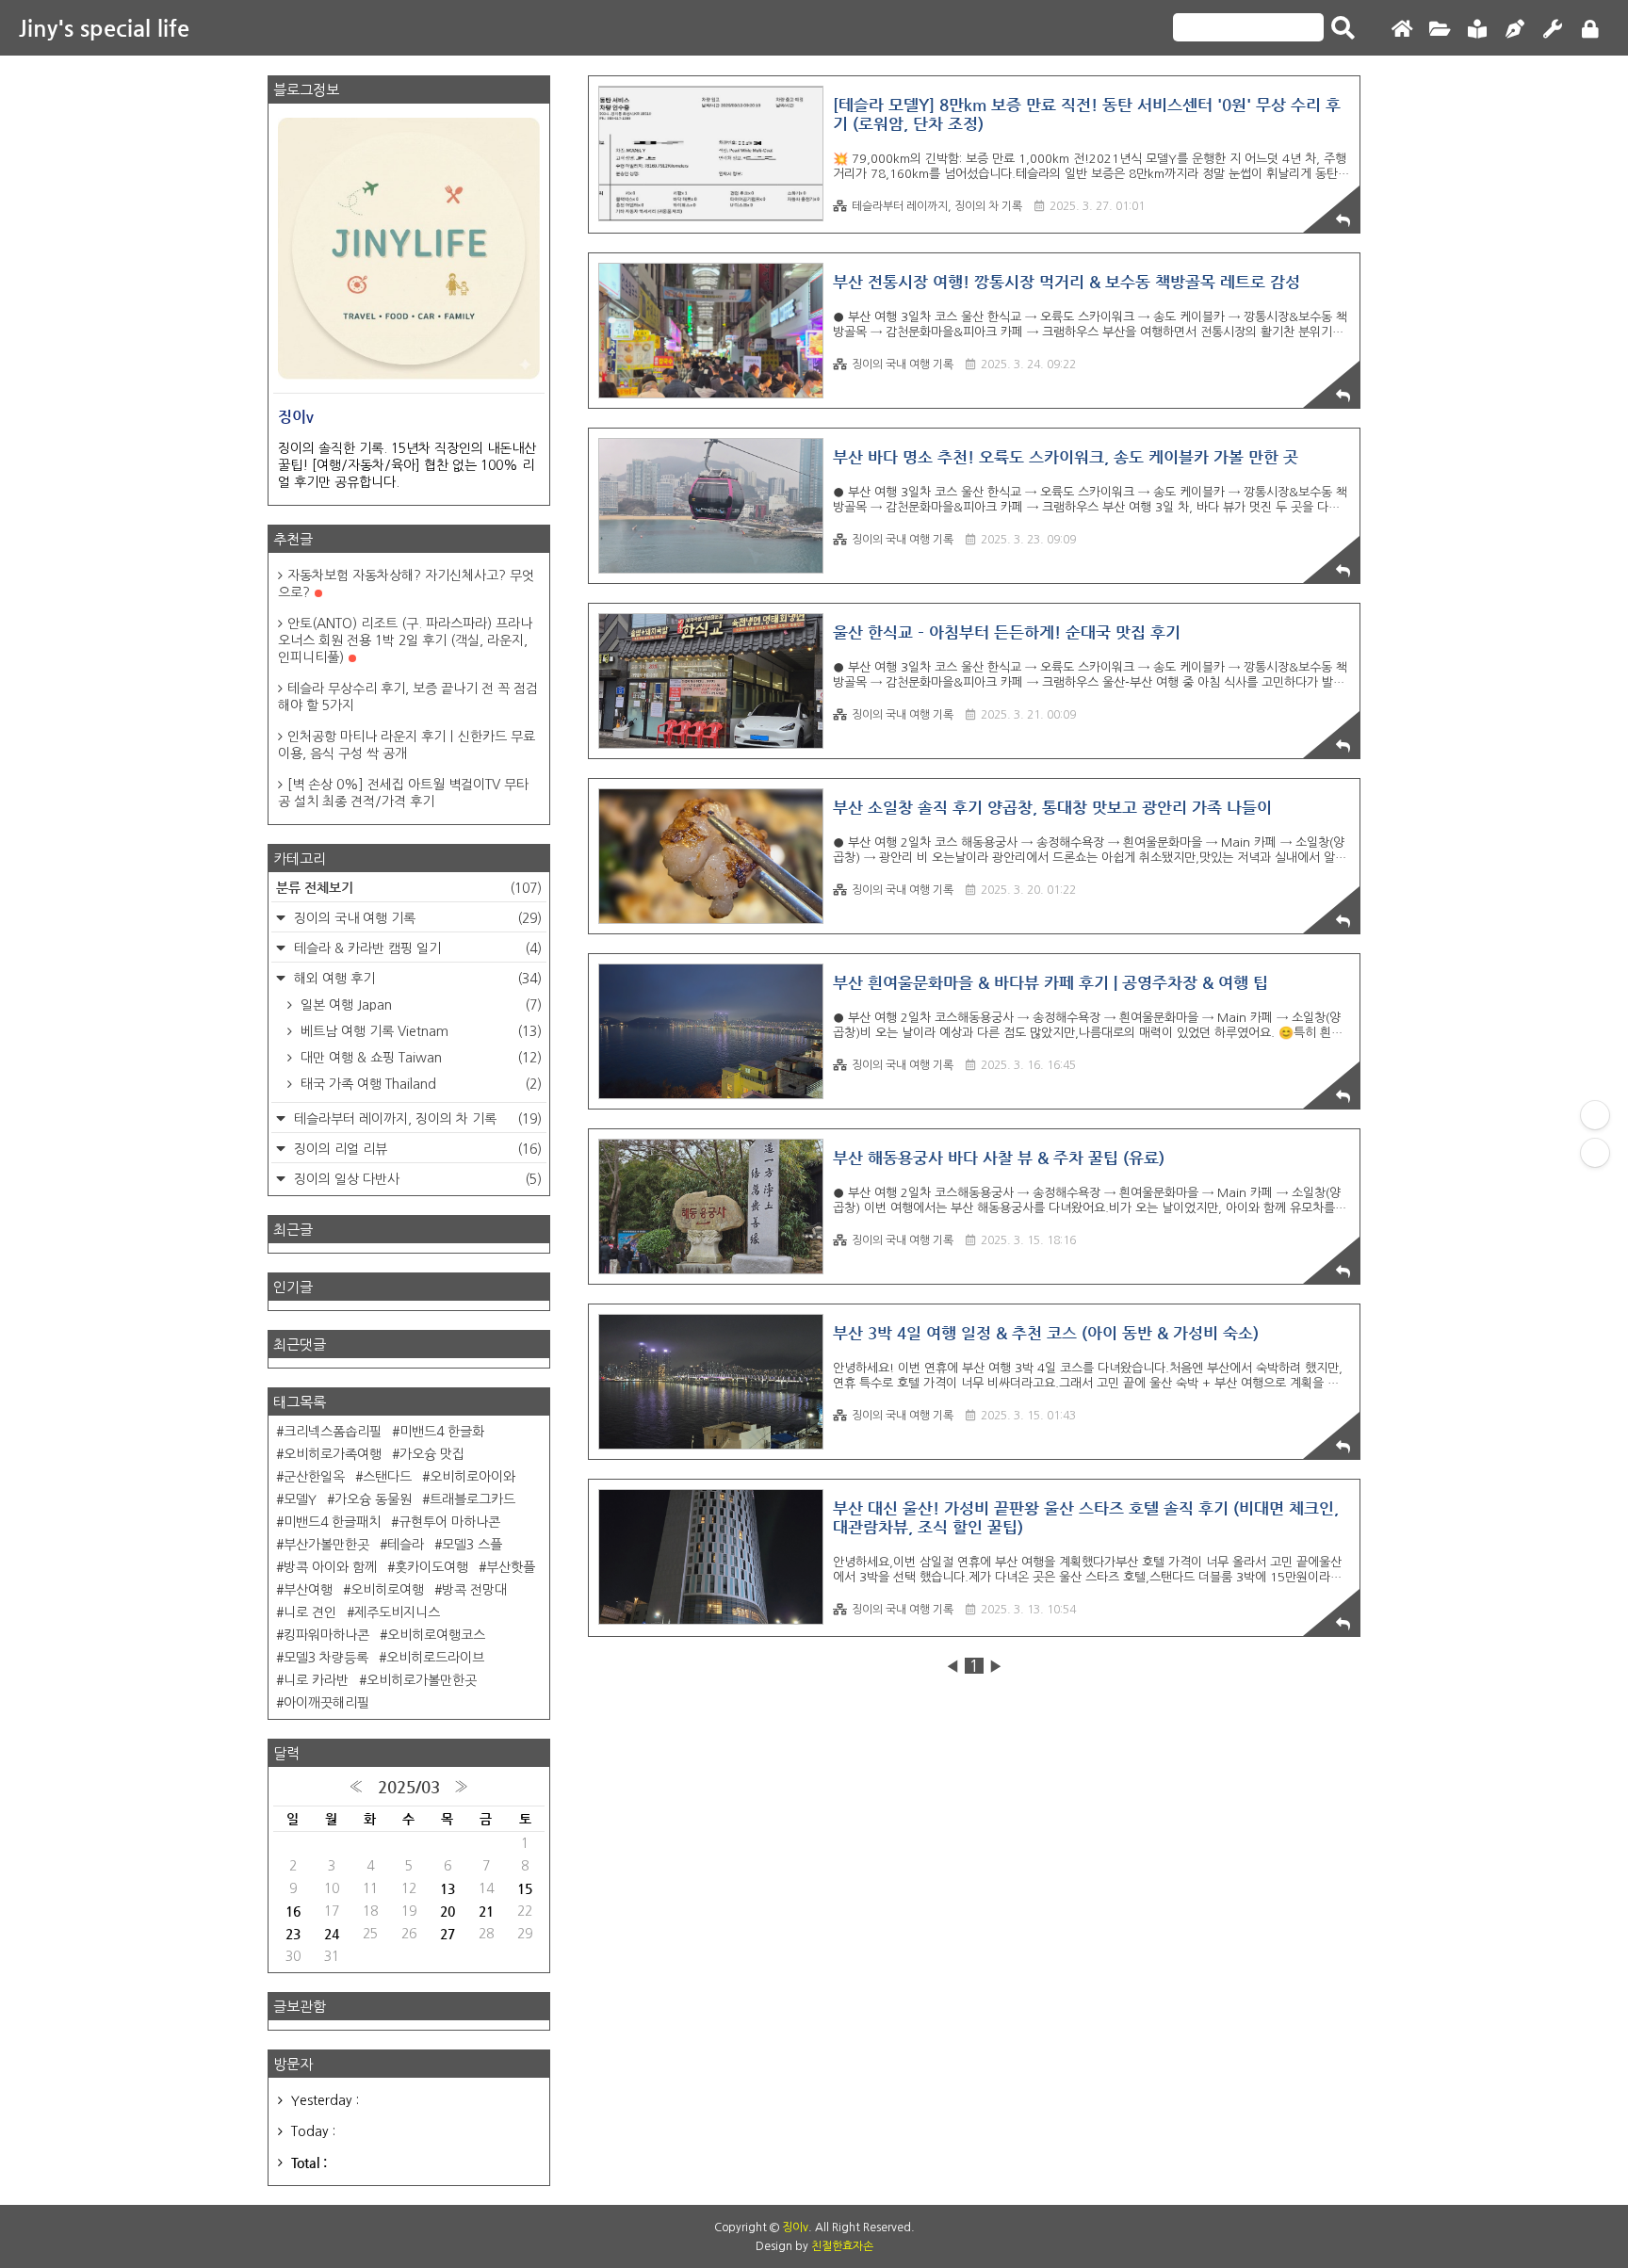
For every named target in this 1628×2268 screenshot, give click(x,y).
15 (525, 1888)
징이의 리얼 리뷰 (416, 1149)
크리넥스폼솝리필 (333, 1432)
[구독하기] (1595, 1153)
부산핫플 (511, 1567)
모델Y (300, 1499)
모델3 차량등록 (326, 1658)
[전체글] (1440, 30)
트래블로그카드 (472, 1499)
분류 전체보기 (409, 887)
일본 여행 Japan (419, 1005)
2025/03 (409, 1787)
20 (448, 1911)
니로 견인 (310, 1612)
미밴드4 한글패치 (332, 1522)
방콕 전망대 (474, 1590)
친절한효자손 (842, 2246)
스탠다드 (387, 1477)
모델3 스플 (472, 1545)
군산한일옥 (314, 1477)
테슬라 (406, 1545)
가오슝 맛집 (432, 1454)
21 (486, 1911)
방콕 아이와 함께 (330, 1567)
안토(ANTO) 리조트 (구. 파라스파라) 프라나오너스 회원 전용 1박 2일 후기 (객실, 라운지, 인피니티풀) (405, 640)
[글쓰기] (1515, 30)
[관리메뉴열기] (1595, 1115)
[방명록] (1477, 30)
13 (448, 1888)
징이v (795, 2227)
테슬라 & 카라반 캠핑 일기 (416, 948)
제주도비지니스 (397, 1612)
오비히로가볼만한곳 (422, 1680)
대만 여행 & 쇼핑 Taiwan (419, 1058)
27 (448, 1934)
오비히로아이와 (472, 1477)
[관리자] (1553, 30)
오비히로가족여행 (333, 1454)
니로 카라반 (316, 1680)
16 (293, 1911)
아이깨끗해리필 (326, 1703)
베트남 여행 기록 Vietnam (419, 1031)
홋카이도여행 (431, 1567)
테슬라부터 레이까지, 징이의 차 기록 (937, 206)
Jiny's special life (104, 28)
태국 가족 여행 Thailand (419, 1084)
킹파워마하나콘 (326, 1635)
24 (332, 1934)
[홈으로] (1402, 30)
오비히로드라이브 (435, 1658)
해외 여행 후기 (416, 979)
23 (293, 1934)
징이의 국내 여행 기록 (903, 364)
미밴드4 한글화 (442, 1432)
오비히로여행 (387, 1590)
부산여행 (308, 1590)
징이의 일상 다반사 (416, 1179)
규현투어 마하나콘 (449, 1522)
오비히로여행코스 (436, 1635)
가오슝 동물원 (373, 1499)
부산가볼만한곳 (326, 1545)
